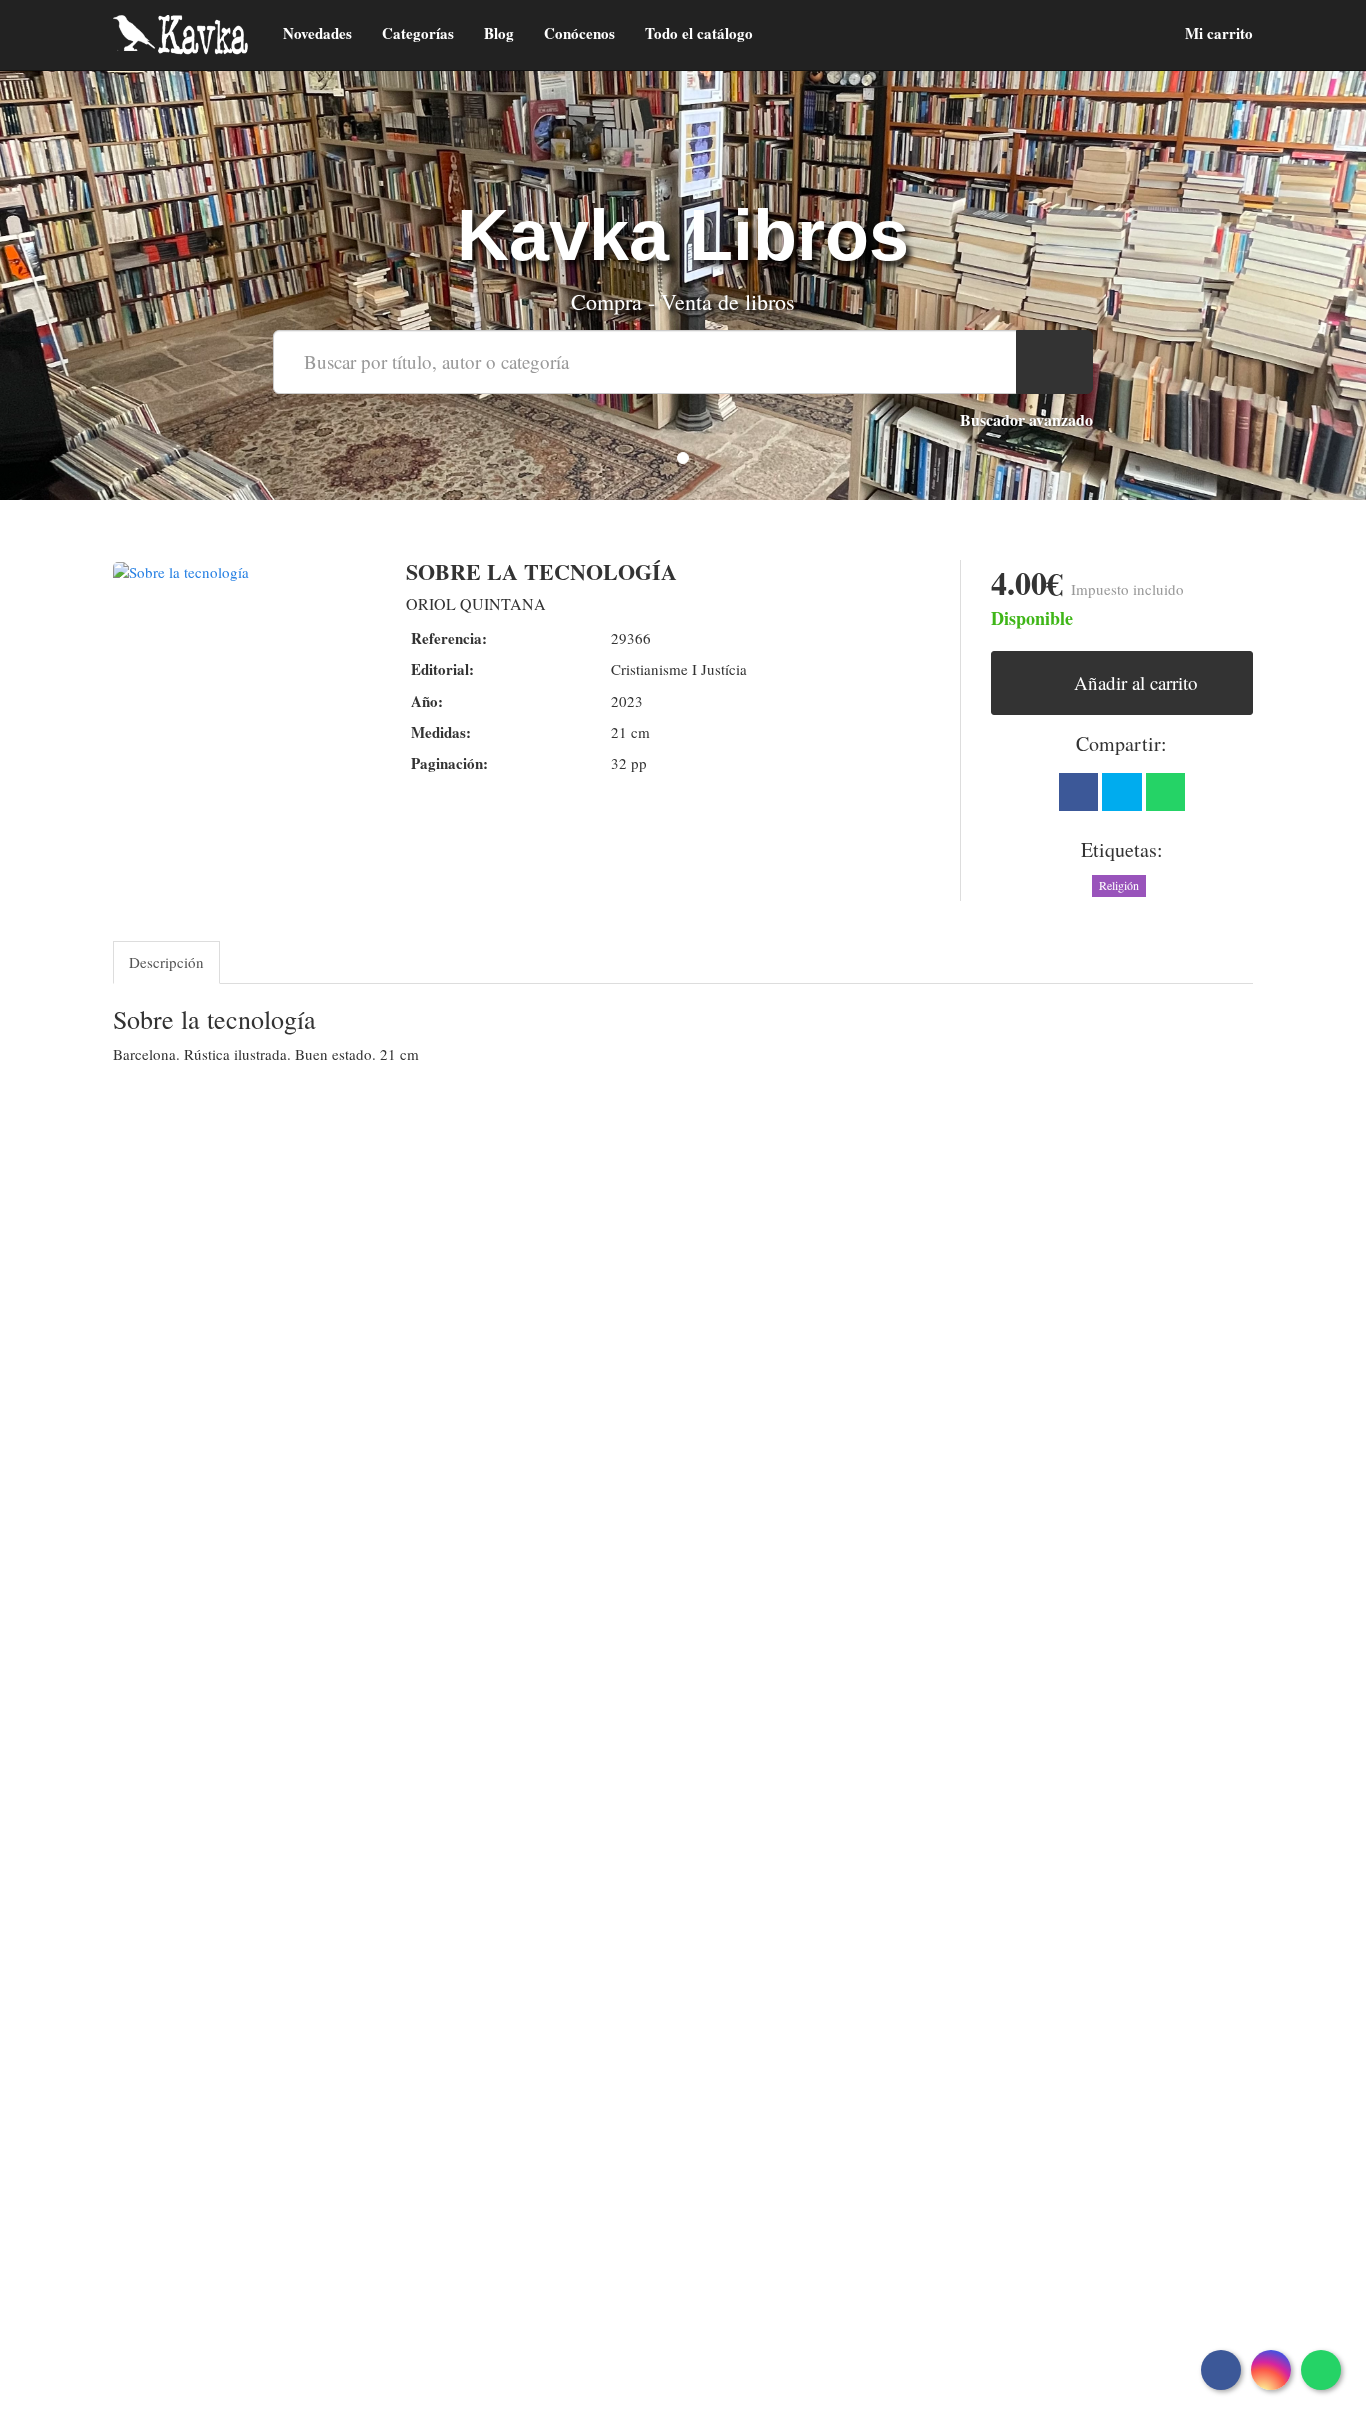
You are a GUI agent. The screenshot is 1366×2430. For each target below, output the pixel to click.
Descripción (166, 962)
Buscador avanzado (1026, 419)
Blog (499, 33)
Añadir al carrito (1133, 682)
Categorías (418, 33)
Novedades (317, 33)
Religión (1119, 885)
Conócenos (579, 33)
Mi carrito (1217, 33)
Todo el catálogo (699, 33)
